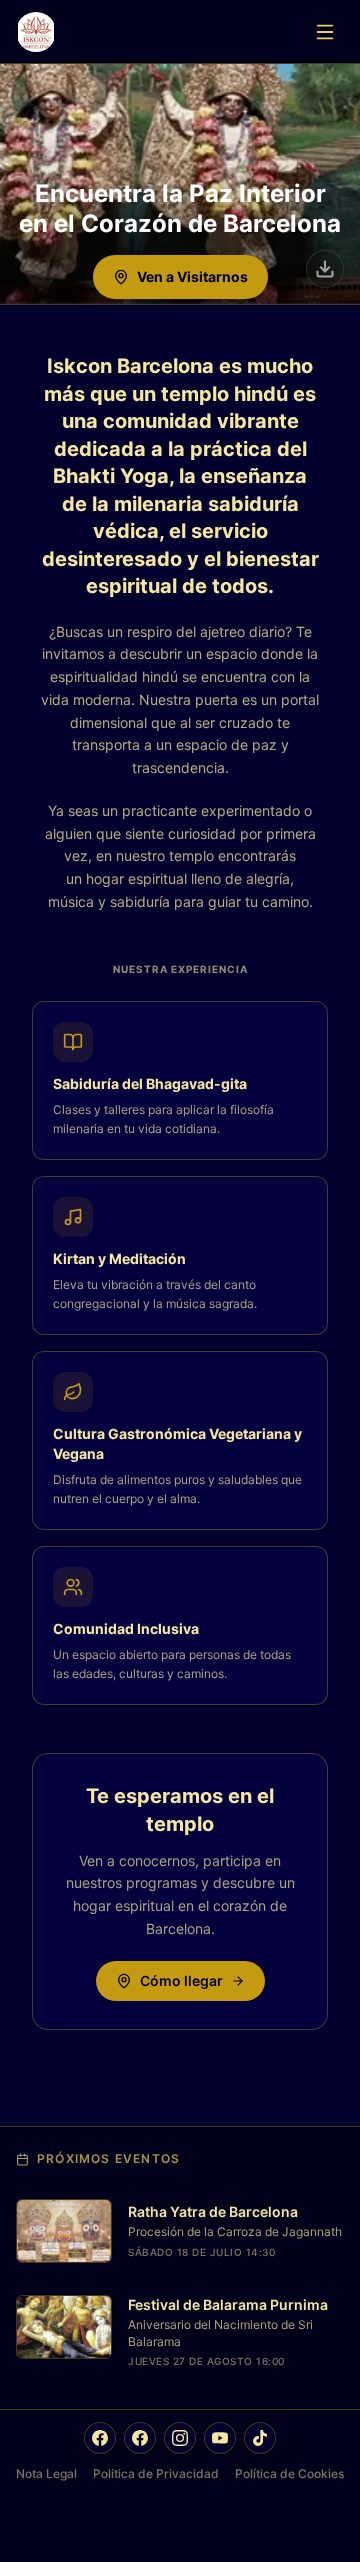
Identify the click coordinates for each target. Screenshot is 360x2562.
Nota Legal (46, 2473)
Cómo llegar (181, 1980)
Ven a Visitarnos (192, 276)
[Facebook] (100, 2438)
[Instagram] (180, 2438)
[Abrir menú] (325, 32)
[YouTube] (220, 2438)
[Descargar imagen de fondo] (325, 269)
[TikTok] (260, 2438)
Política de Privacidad (156, 2473)
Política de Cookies (289, 2473)
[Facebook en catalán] (140, 2438)
